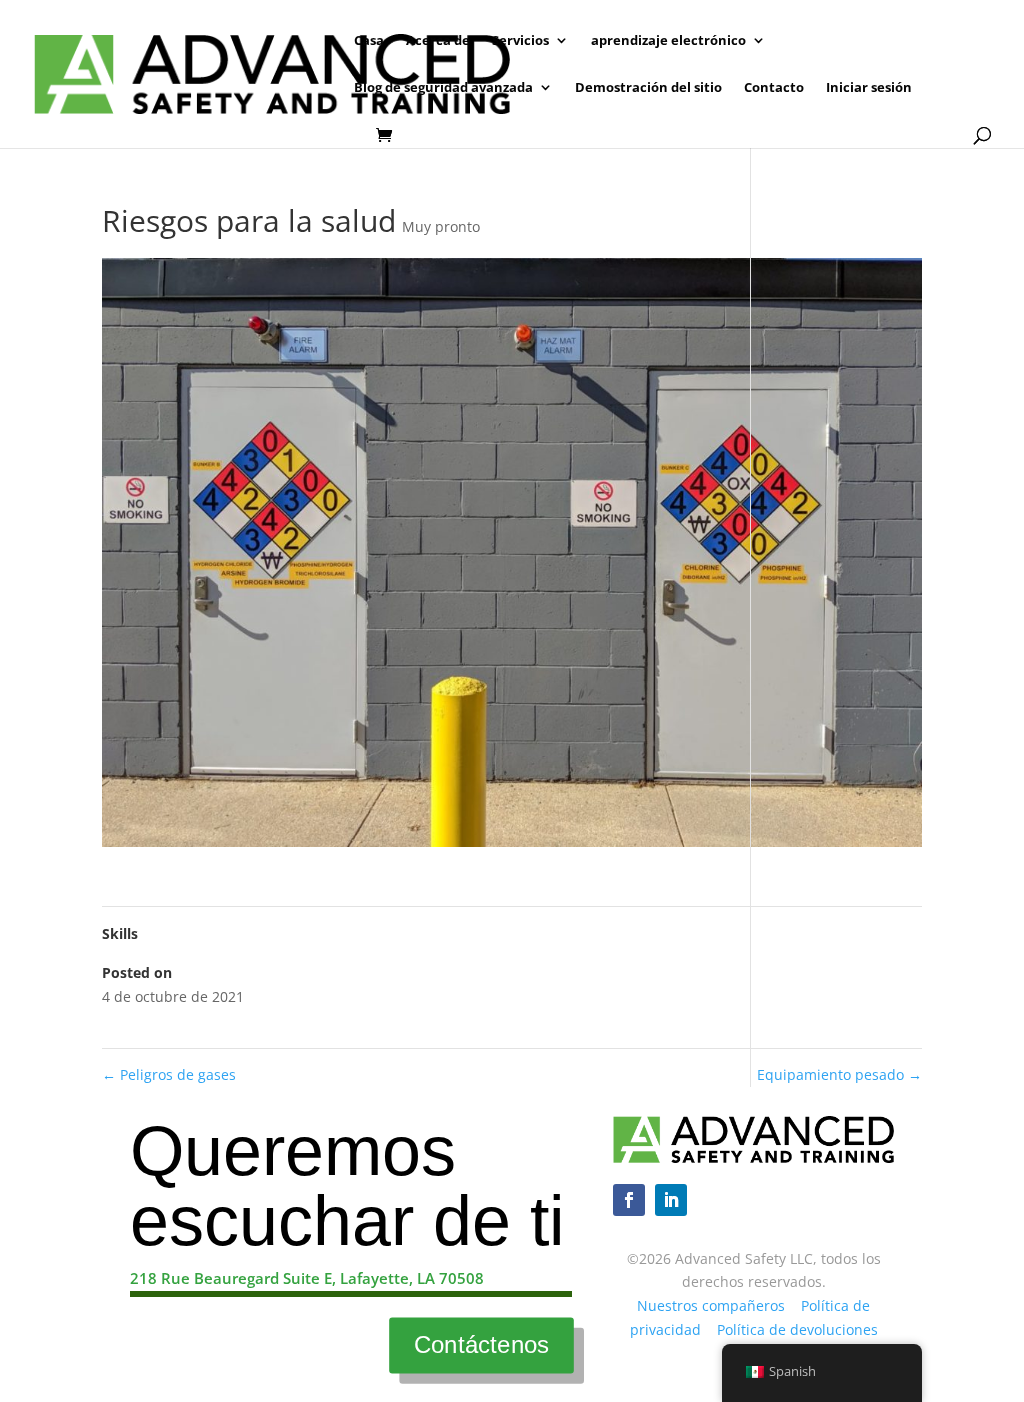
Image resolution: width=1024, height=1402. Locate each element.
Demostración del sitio (648, 88)
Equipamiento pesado (839, 1074)
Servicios (520, 41)
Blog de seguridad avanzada (443, 88)
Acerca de (438, 41)
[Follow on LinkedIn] (671, 1200)
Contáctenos (481, 1345)
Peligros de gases (169, 1074)
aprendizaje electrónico (668, 41)
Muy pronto (441, 226)
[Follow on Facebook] (629, 1200)
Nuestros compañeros (711, 1305)
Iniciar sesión (869, 88)
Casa (369, 41)
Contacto (774, 88)
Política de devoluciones (797, 1329)
